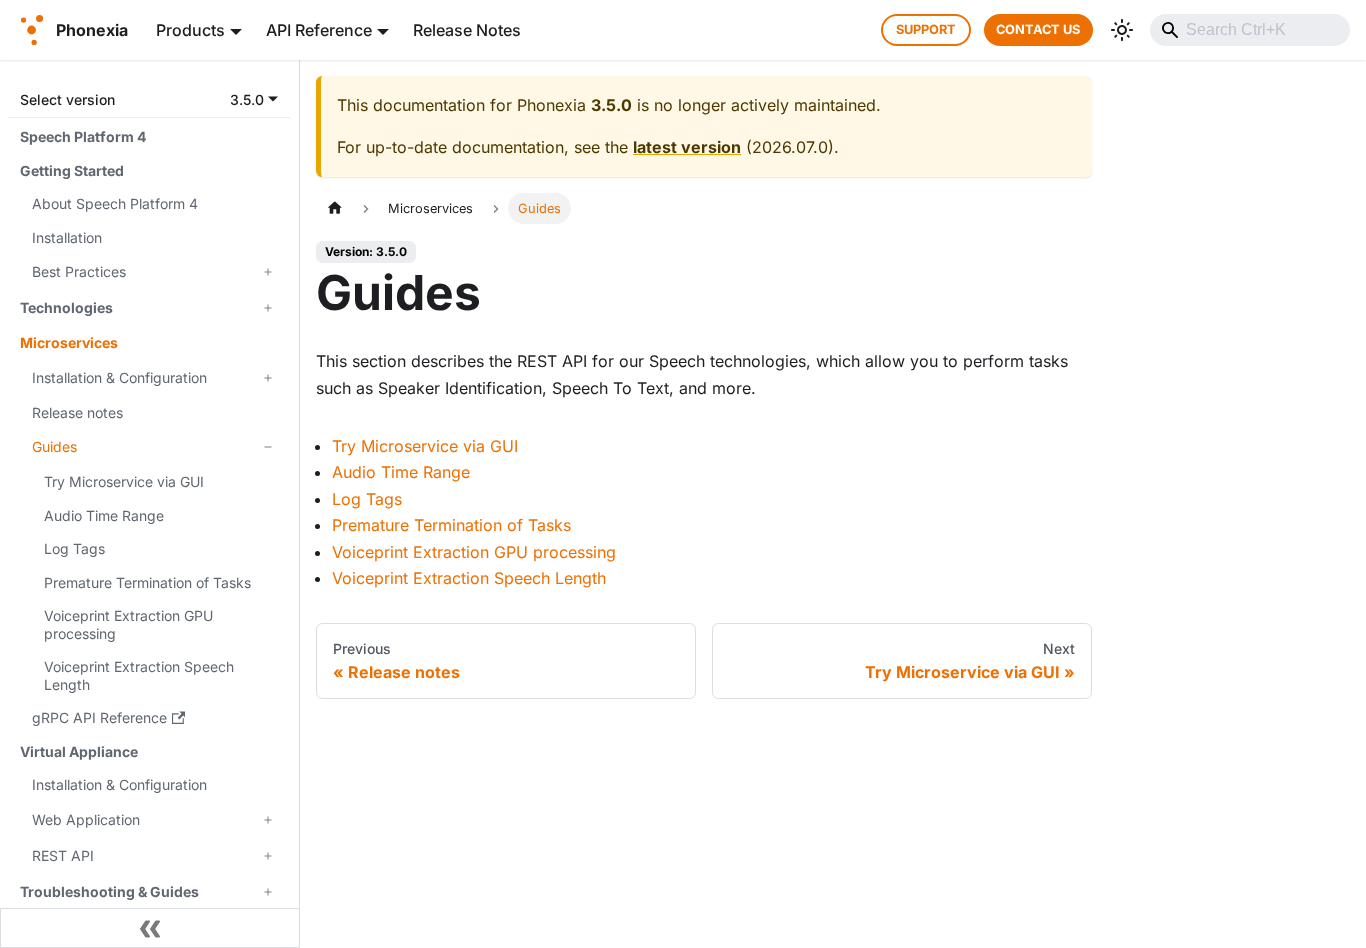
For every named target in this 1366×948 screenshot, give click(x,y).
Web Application (86, 819)
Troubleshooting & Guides (109, 891)
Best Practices (79, 271)
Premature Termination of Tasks (147, 582)
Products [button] (190, 30)
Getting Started (72, 170)
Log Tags (74, 548)
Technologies (66, 307)
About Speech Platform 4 (115, 203)
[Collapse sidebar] (150, 928)
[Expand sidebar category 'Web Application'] (268, 820)
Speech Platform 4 (83, 136)
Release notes (77, 412)
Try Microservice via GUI (124, 481)
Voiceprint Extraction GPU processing (128, 624)
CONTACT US (1038, 29)
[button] (149, 99)
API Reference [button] (319, 30)
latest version (687, 147)
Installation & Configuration (119, 377)
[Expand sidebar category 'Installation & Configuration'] (268, 378)
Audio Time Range (104, 515)
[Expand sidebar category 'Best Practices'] (268, 272)
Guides (54, 446)
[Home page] (335, 208)
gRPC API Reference (99, 717)
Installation (67, 237)
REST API (63, 855)
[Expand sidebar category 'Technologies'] (268, 308)
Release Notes (467, 30)
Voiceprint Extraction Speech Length (139, 675)
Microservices (69, 342)
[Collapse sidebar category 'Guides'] (268, 447)
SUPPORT (926, 29)
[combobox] (1250, 30)
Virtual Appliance (79, 751)
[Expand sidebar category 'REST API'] (268, 856)
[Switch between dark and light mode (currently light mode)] (1122, 30)
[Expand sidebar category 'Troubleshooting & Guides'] (268, 892)
